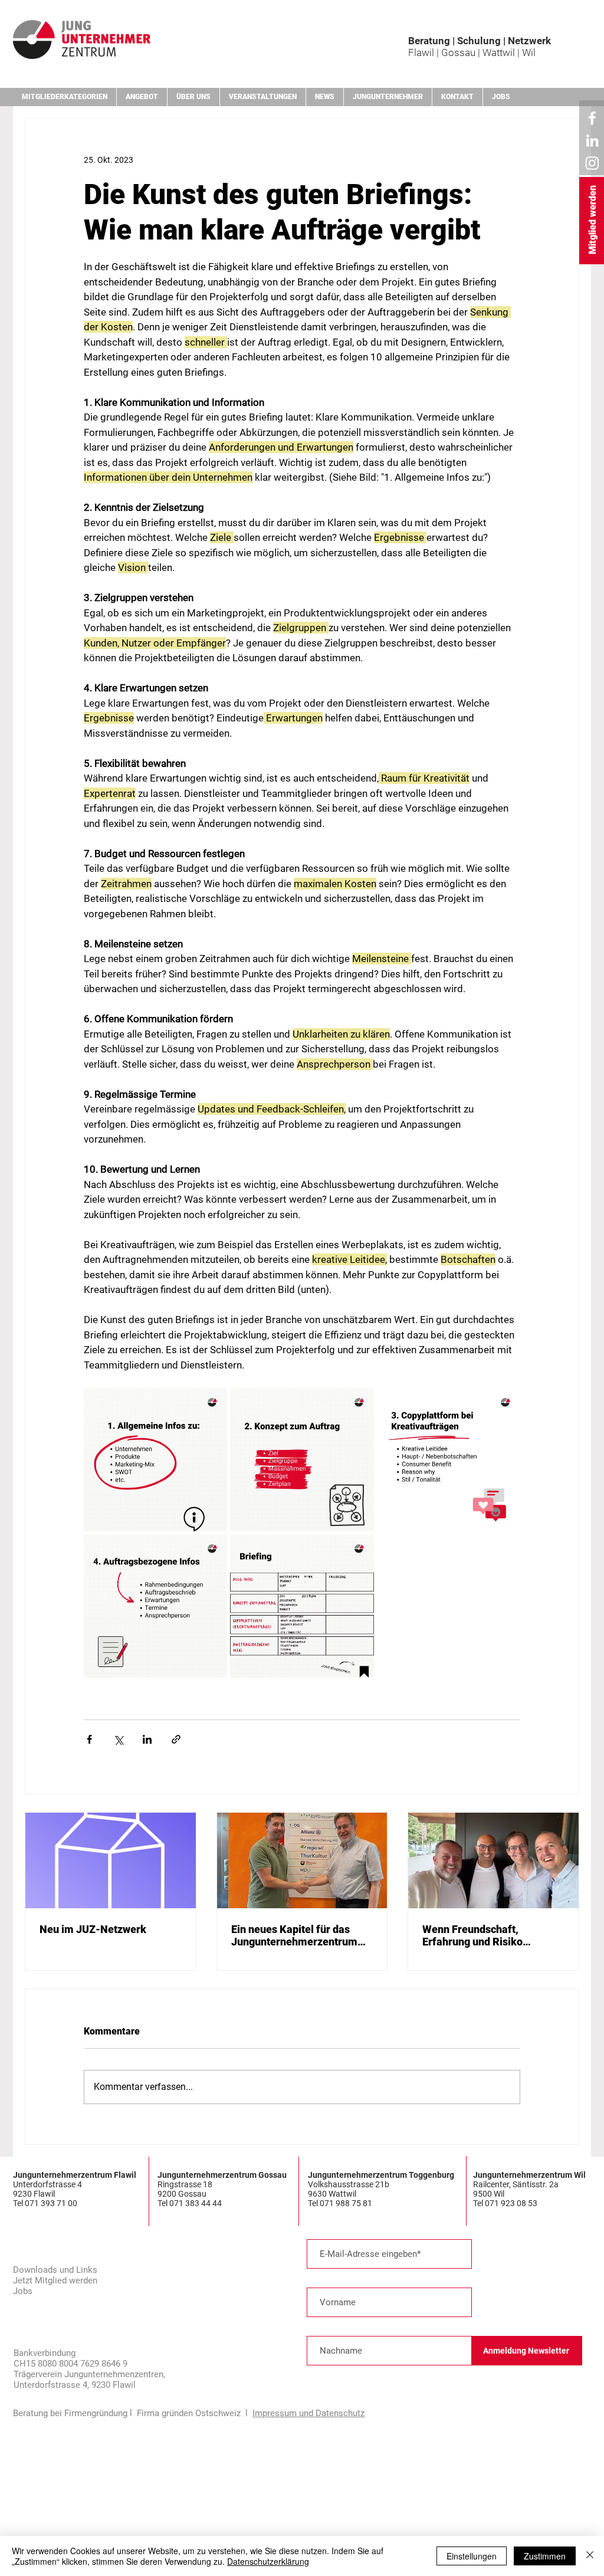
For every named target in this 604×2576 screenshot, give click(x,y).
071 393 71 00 (52, 2203)
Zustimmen (545, 2556)
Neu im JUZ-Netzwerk (93, 1929)
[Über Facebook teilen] (89, 1739)
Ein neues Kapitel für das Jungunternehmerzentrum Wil (294, 1935)
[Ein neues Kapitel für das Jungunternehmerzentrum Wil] (302, 1860)
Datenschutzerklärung (268, 2561)
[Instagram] (592, 163)
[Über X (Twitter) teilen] (118, 1739)
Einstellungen (472, 2556)
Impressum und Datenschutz (308, 2413)
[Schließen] (590, 2556)
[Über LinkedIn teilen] (147, 1739)
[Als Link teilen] (176, 1739)
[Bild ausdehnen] (155, 1460)
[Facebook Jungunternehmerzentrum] (592, 118)
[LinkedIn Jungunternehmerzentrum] (592, 140)
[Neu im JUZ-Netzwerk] (111, 1860)
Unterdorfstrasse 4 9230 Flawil (47, 2189)
